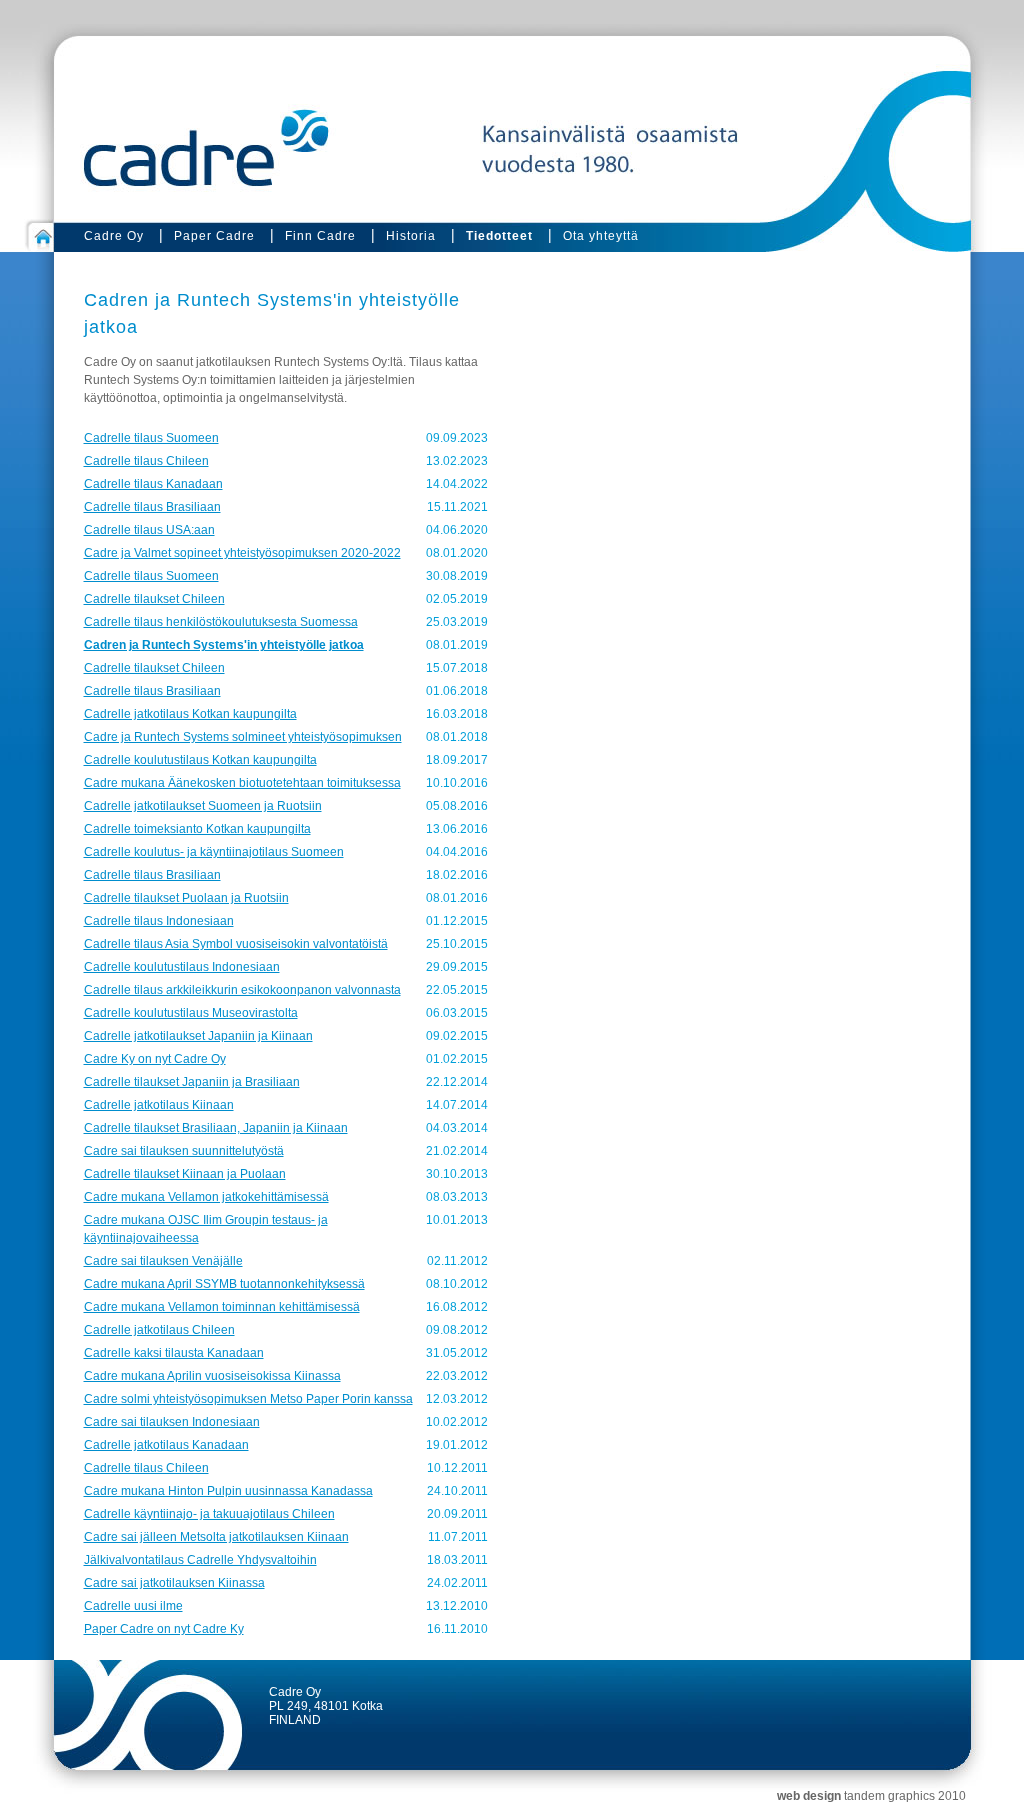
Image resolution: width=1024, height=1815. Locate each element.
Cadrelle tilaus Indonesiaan (159, 921)
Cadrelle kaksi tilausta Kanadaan (174, 1353)
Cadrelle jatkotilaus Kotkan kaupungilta (190, 714)
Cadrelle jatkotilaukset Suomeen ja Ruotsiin (203, 806)
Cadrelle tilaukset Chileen (154, 599)
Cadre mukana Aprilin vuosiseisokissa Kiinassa (212, 1376)
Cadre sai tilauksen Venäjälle (163, 1261)
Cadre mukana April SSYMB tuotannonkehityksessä (224, 1284)
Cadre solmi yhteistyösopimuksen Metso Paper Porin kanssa (248, 1399)
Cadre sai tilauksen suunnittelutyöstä (184, 1151)
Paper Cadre (214, 236)
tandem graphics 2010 (905, 1796)
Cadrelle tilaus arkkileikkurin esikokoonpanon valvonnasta (242, 990)
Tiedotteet (499, 236)
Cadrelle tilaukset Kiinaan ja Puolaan (185, 1174)
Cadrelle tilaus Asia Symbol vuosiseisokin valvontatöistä (236, 944)
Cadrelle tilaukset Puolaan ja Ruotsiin (186, 898)
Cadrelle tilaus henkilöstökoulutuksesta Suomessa (221, 622)
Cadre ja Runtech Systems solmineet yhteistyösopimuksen (243, 737)
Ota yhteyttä (601, 236)
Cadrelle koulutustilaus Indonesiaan (182, 967)
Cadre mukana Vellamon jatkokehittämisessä (206, 1197)
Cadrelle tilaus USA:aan (149, 530)
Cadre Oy (114, 236)
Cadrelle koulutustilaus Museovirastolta (191, 1013)
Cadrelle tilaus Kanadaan (153, 484)
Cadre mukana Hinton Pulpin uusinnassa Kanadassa (228, 1491)
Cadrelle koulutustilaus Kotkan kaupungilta (200, 760)
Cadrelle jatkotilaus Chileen (159, 1330)
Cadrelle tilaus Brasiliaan (152, 507)
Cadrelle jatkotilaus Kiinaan (159, 1105)
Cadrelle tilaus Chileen (146, 461)
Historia (411, 236)
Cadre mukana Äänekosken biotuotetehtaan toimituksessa (242, 783)
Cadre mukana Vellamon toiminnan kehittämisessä (222, 1307)
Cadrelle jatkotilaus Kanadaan (166, 1445)
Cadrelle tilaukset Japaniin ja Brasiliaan (192, 1082)
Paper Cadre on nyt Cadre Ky (164, 1629)
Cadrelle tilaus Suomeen (151, 438)
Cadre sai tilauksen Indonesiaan (172, 1422)
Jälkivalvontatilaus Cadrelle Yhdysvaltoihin (200, 1560)
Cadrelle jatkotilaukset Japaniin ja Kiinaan (198, 1036)
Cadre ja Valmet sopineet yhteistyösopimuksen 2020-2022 (242, 553)
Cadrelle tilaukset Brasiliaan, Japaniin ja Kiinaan (216, 1128)
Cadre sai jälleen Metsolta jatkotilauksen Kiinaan (216, 1537)
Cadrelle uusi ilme (133, 1606)
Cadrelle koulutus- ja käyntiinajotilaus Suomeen (214, 852)
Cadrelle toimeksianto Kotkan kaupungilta (197, 829)
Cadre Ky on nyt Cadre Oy (155, 1059)
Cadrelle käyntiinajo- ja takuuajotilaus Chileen (209, 1514)
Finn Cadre (320, 236)
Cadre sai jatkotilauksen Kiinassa (174, 1583)
